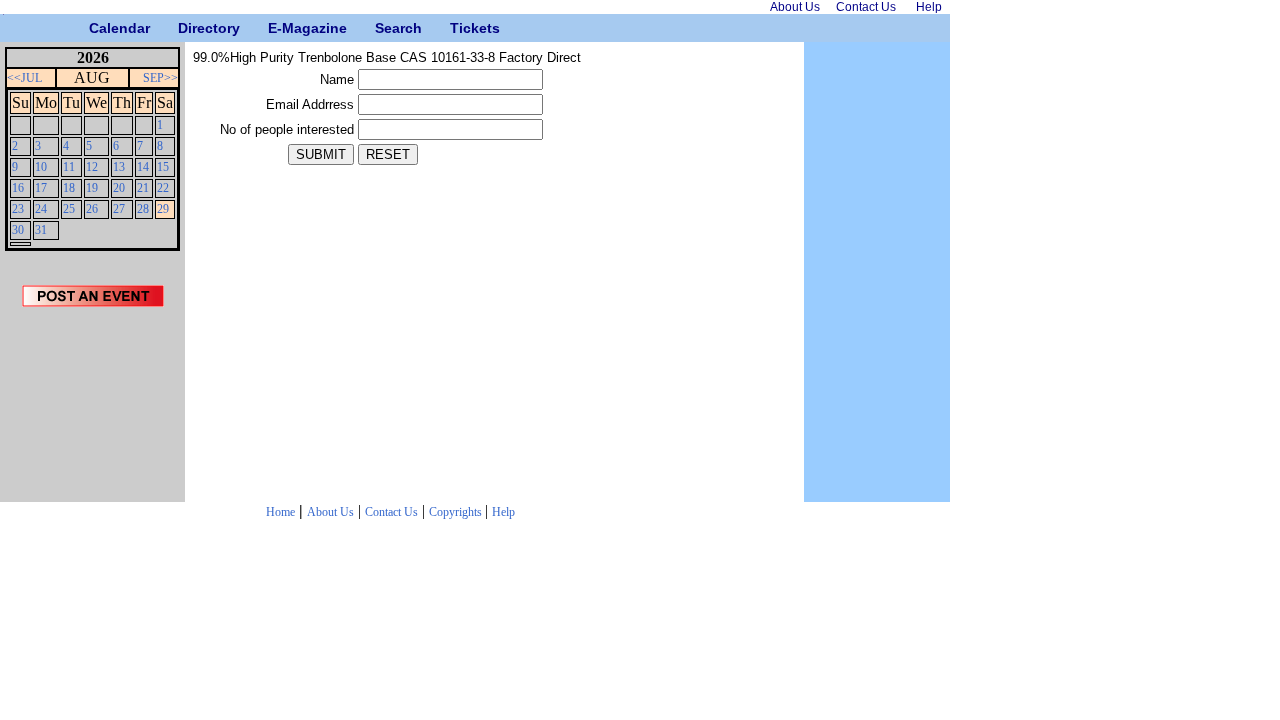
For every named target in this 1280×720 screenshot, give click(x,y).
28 (143, 209)
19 (92, 188)
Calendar (96, 28)
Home (280, 512)
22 (163, 188)
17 (41, 188)
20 (119, 188)
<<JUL (24, 78)
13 (119, 167)
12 (92, 167)
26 (92, 209)
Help (503, 512)
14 (143, 167)
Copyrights (457, 512)
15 (163, 167)
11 (69, 167)
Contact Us (391, 512)
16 (18, 188)
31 (41, 230)
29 (163, 209)
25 (69, 209)
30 (18, 230)
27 (119, 209)
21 (143, 188)
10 (41, 167)
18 (69, 188)
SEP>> (160, 78)
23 (18, 209)
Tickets (457, 28)
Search (382, 28)
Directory (185, 28)
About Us (330, 512)
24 (41, 209)
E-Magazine (275, 28)
